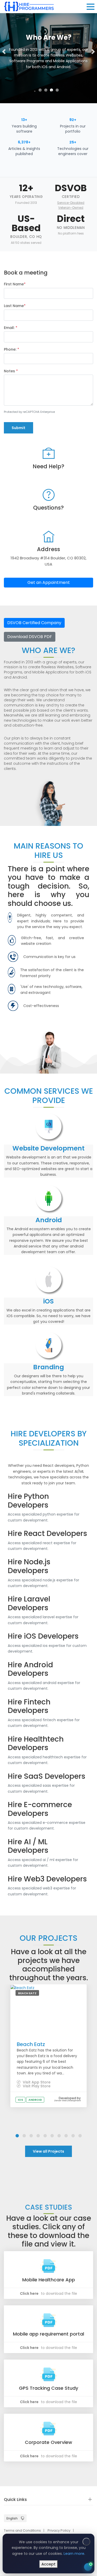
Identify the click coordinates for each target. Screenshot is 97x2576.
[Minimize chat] (78, 2441)
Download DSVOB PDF (30, 637)
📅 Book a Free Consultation (51, 2525)
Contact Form (77, 2549)
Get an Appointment (49, 582)
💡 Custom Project (35, 2495)
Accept (48, 2564)
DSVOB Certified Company (34, 623)
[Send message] (85, 2538)
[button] (4, 52)
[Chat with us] (88, 2567)
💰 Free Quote (32, 2507)
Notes (11, 371)
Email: (11, 328)
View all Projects (48, 2151)
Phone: (12, 349)
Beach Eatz (31, 2044)
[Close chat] (87, 2441)
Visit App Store (36, 2082)
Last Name (15, 306)
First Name (15, 284)
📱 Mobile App (31, 2482)
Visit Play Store (36, 2086)
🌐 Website (62, 2482)
